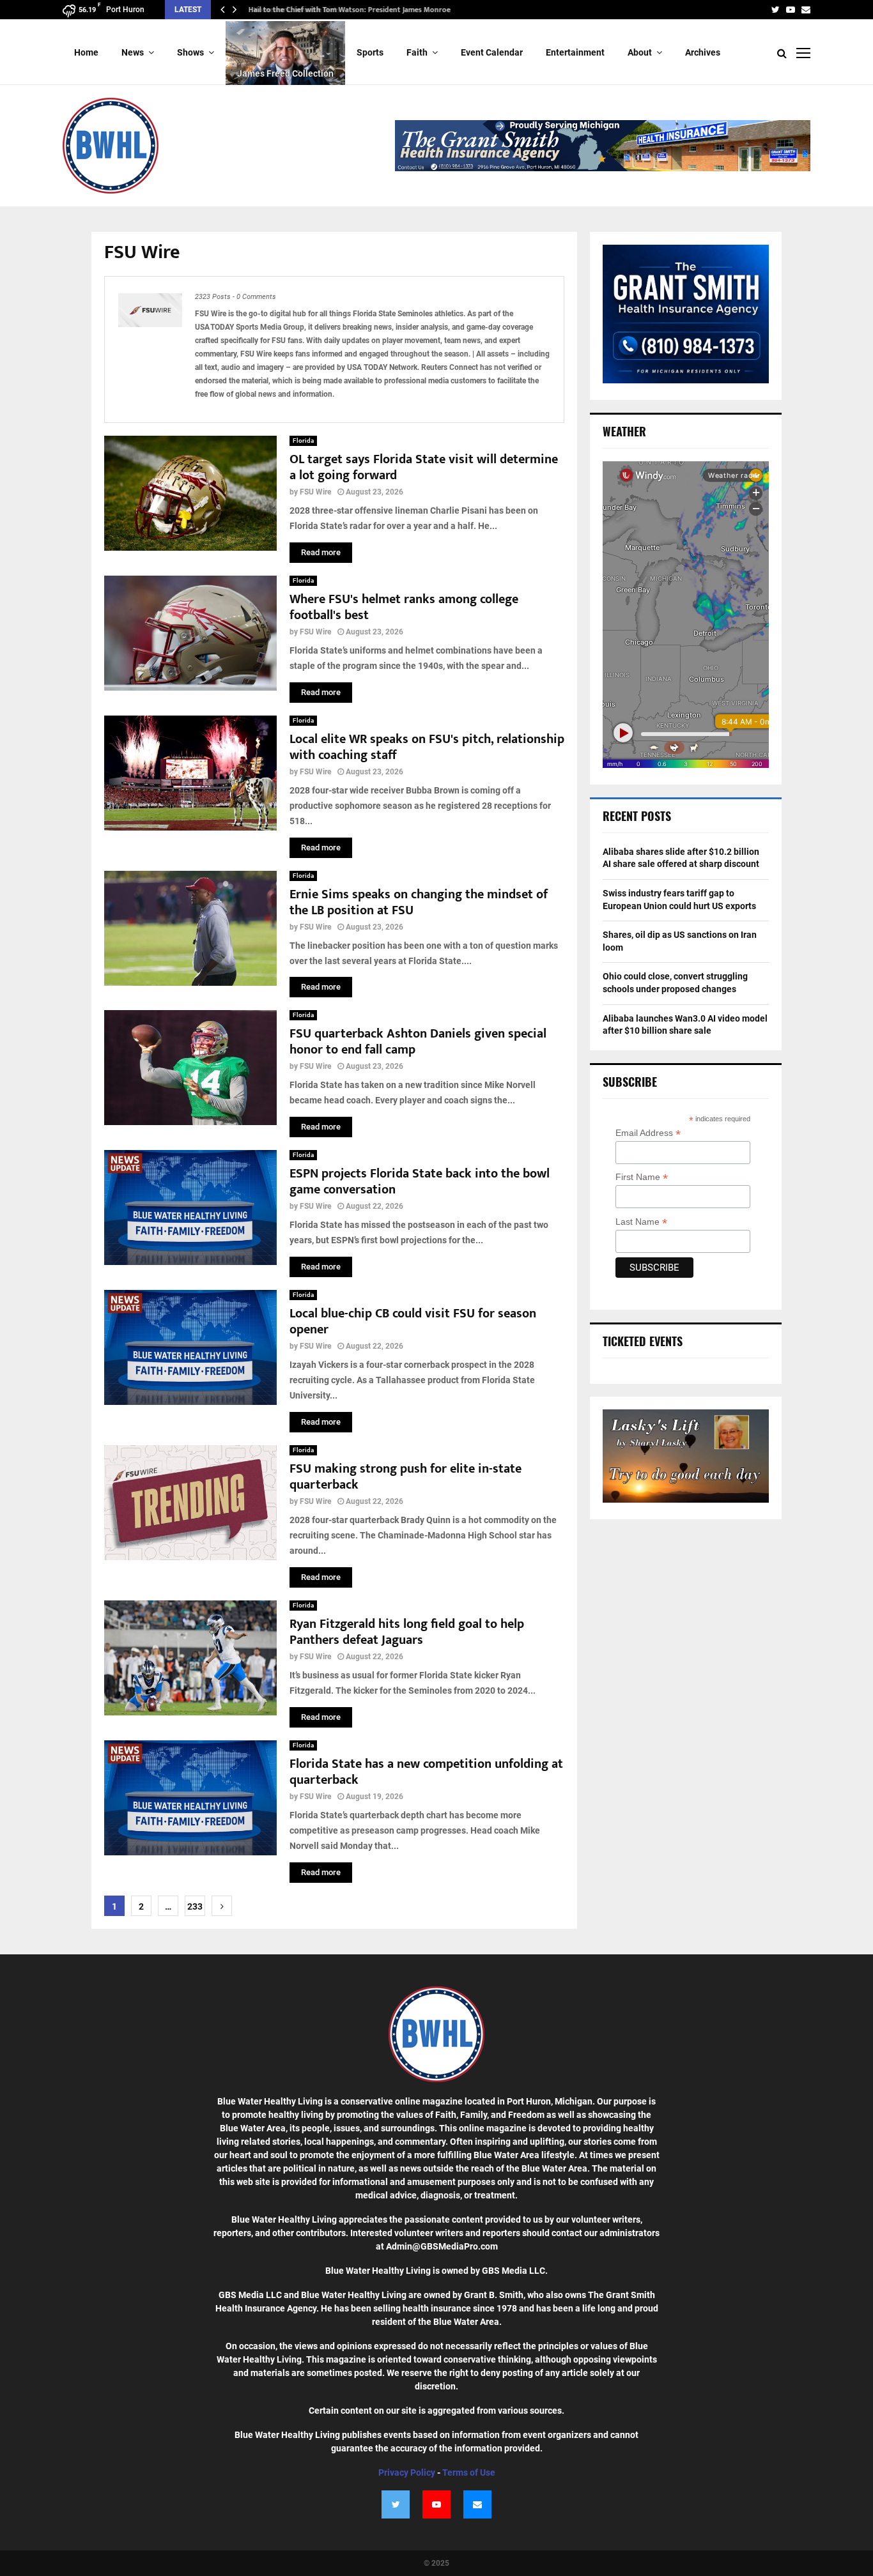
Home (86, 52)
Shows (190, 52)
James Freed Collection (285, 73)
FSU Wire (315, 492)
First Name (642, 1177)
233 (195, 1906)
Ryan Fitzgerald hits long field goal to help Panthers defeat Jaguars (407, 1632)
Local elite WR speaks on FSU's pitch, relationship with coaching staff (427, 747)
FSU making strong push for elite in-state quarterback (406, 1477)
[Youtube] (436, 2504)
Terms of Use (469, 2472)
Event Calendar (492, 52)
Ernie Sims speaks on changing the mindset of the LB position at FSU (419, 902)
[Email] (477, 2504)
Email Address (648, 1133)
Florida (303, 441)
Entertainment (575, 52)
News (133, 52)
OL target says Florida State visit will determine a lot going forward (424, 467)
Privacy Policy (407, 2472)
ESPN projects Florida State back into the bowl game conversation (420, 1182)
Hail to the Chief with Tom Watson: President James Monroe (347, 10)
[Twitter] (396, 2504)
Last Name (641, 1222)
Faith (417, 52)
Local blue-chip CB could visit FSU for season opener (413, 1322)
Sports (370, 52)
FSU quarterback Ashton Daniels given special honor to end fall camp (418, 1042)
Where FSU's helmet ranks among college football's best (404, 607)
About (640, 52)
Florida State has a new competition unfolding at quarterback (426, 1772)
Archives (703, 52)
